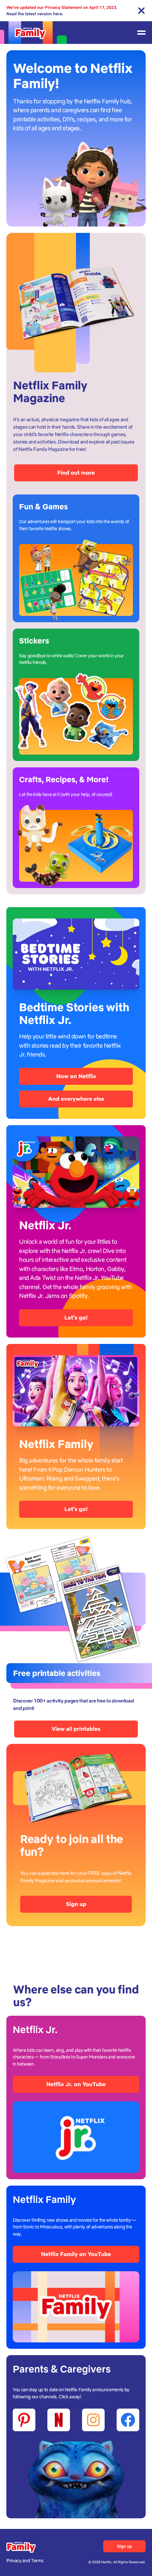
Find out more (76, 473)
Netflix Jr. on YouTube (76, 2084)
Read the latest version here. (35, 14)
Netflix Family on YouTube (76, 2254)
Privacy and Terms (25, 2561)
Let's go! (76, 1318)
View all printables (76, 1729)
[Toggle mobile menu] (141, 33)
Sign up (76, 1904)
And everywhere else (76, 1099)
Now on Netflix (76, 1076)
